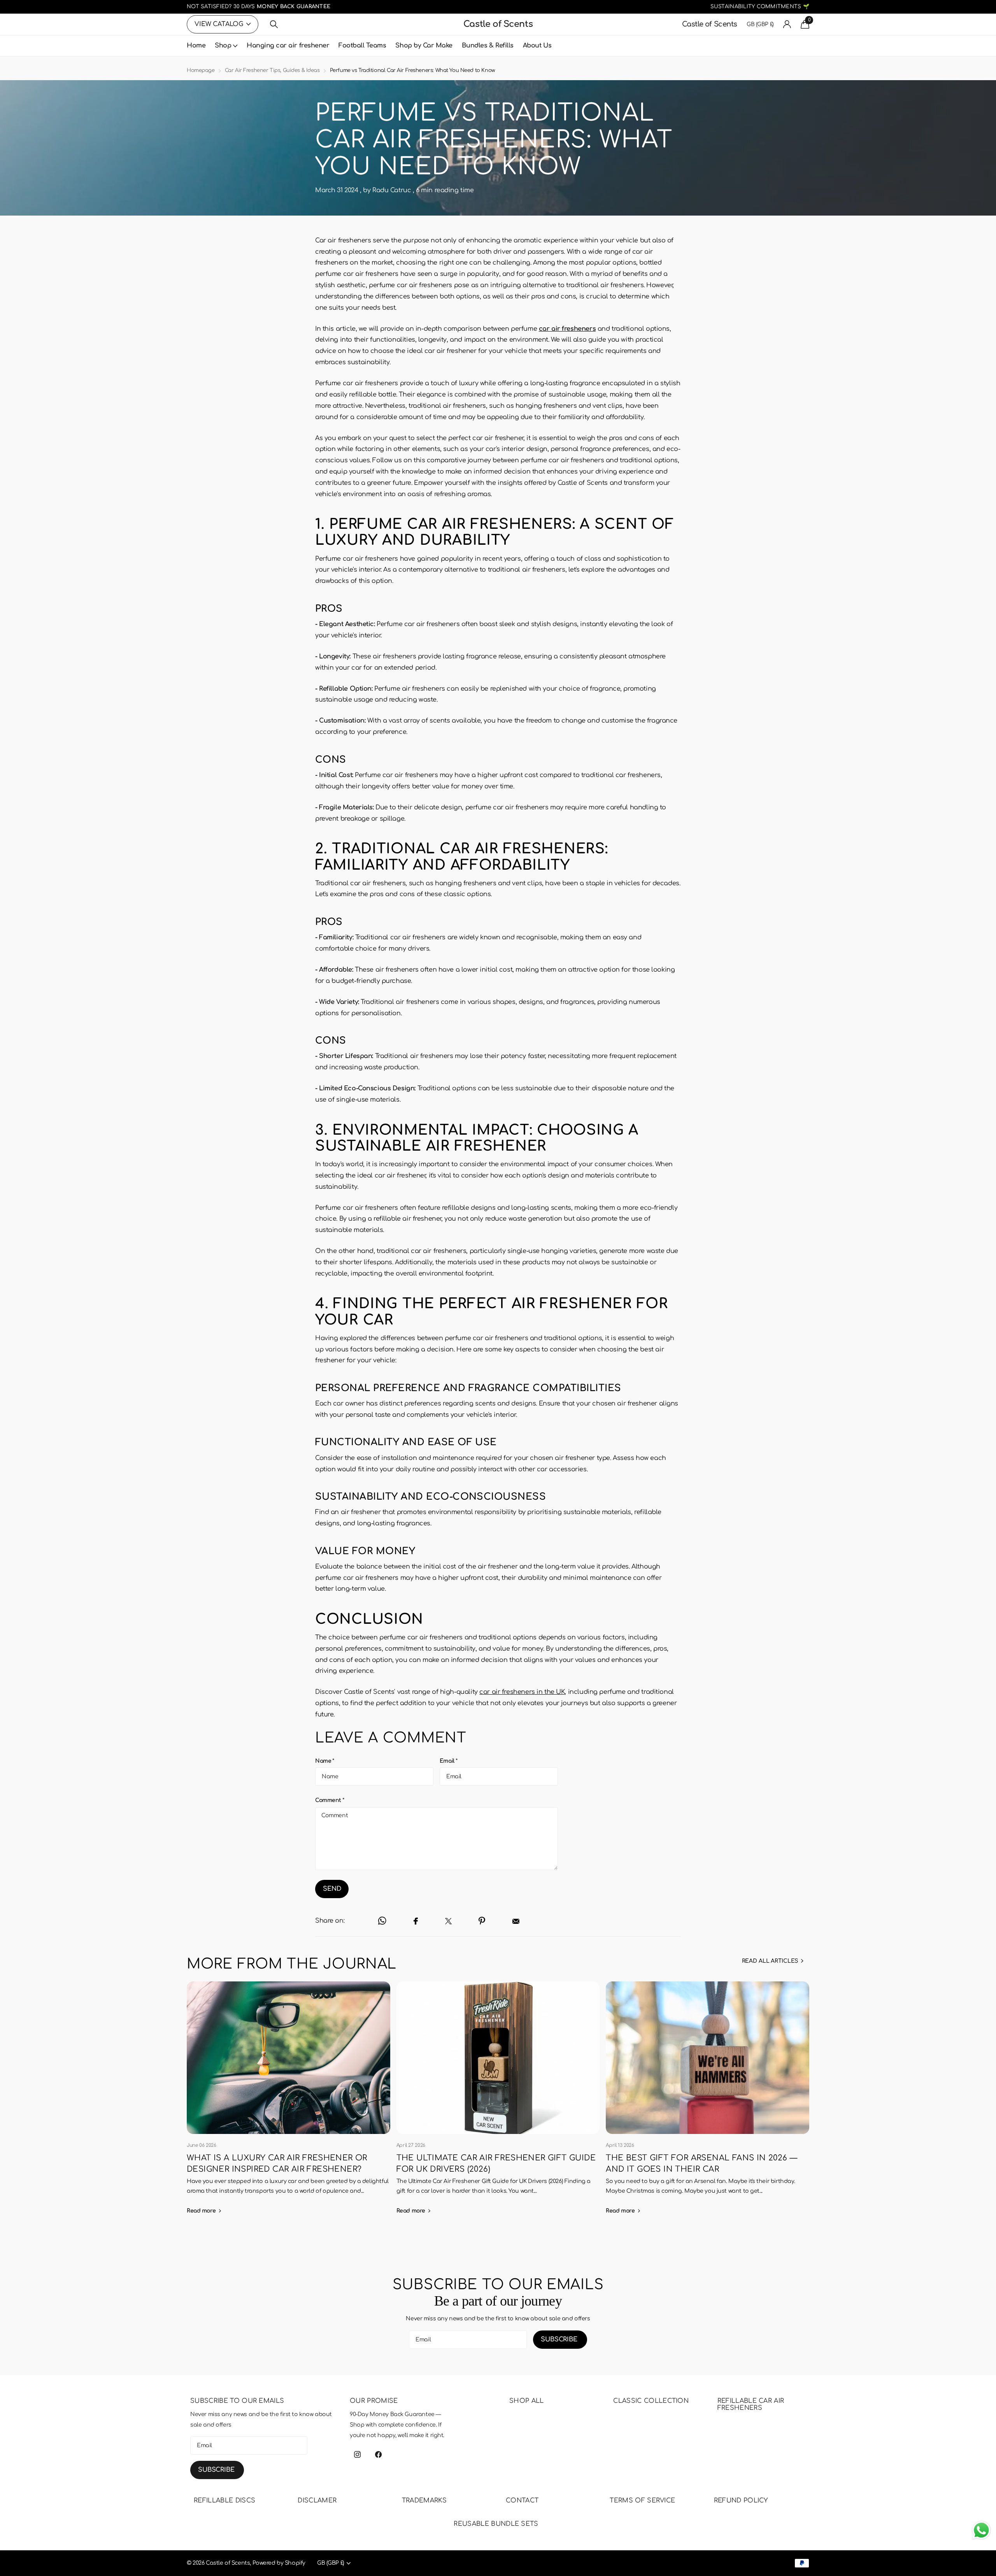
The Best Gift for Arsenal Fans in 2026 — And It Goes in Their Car (708, 2103)
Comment (330, 1800)
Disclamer (317, 2501)
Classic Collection (651, 2401)
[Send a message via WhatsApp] (981, 2530)
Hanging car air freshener (288, 46)
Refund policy (741, 2501)
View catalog (220, 24)
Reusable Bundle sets (496, 2524)
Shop (223, 46)
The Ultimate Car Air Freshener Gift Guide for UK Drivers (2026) (498, 2103)
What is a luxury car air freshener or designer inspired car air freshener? (288, 2103)
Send (332, 1889)
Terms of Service (642, 2501)
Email (449, 1761)
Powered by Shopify (279, 2563)
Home (196, 46)
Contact (522, 2501)
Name (325, 1761)
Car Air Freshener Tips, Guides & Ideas (272, 70)
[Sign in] (787, 24)
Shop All (527, 2401)
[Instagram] (357, 2454)
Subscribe (560, 2339)
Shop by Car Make (424, 46)
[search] (274, 24)
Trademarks (424, 2501)
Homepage (201, 70)
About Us (537, 46)
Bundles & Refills (488, 46)
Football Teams (362, 46)
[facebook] (378, 2454)
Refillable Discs (224, 2501)
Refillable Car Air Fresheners (751, 2404)
